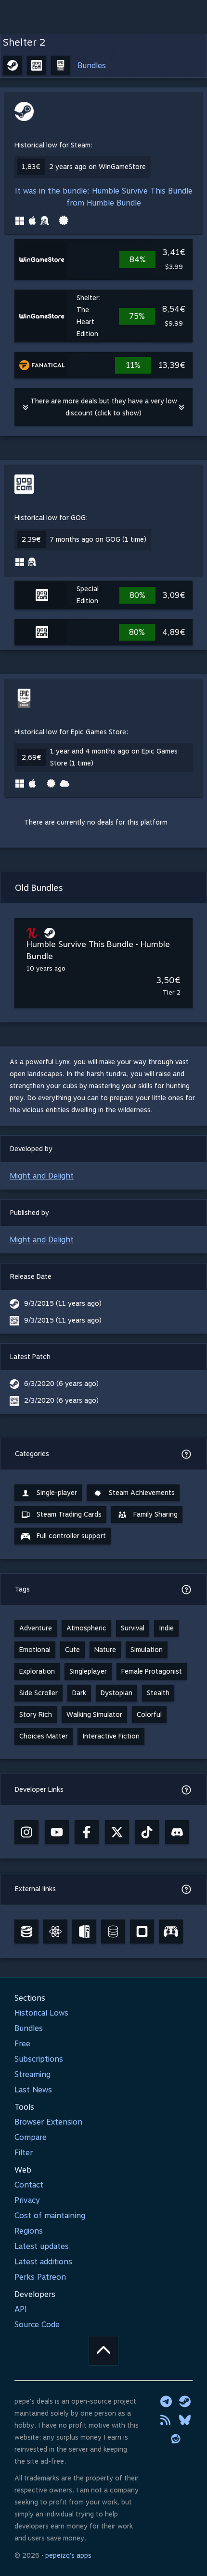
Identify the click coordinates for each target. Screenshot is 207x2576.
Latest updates (42, 2246)
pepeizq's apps (68, 2555)
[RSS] (166, 2420)
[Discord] (177, 1832)
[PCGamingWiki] (84, 1932)
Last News (33, 2090)
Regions (29, 2231)
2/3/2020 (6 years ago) (61, 1400)
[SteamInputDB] (171, 1932)
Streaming (32, 2074)
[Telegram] (166, 2401)
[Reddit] (176, 2439)
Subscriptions (39, 2059)
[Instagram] (26, 1832)
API (21, 2309)
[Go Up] (103, 2351)
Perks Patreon (40, 2277)
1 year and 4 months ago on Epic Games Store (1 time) (114, 757)
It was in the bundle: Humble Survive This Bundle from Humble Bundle (104, 197)
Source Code (37, 2325)
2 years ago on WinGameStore (97, 167)
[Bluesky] (185, 2420)
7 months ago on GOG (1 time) (98, 539)
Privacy (27, 2200)
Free (22, 2044)
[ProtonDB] (55, 1932)
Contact (29, 2185)
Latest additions (43, 2262)
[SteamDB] (26, 1932)
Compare (31, 2137)
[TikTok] (147, 1832)
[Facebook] (87, 1832)
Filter (24, 2153)
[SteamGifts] (142, 1932)
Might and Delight (42, 1176)
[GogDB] (113, 1932)
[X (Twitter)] (117, 1832)
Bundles (92, 66)
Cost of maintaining (50, 2216)
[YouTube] (57, 1832)
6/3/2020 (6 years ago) (61, 1384)
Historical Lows (41, 2013)
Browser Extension (48, 2122)
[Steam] (185, 2401)
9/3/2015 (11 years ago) (63, 1303)
